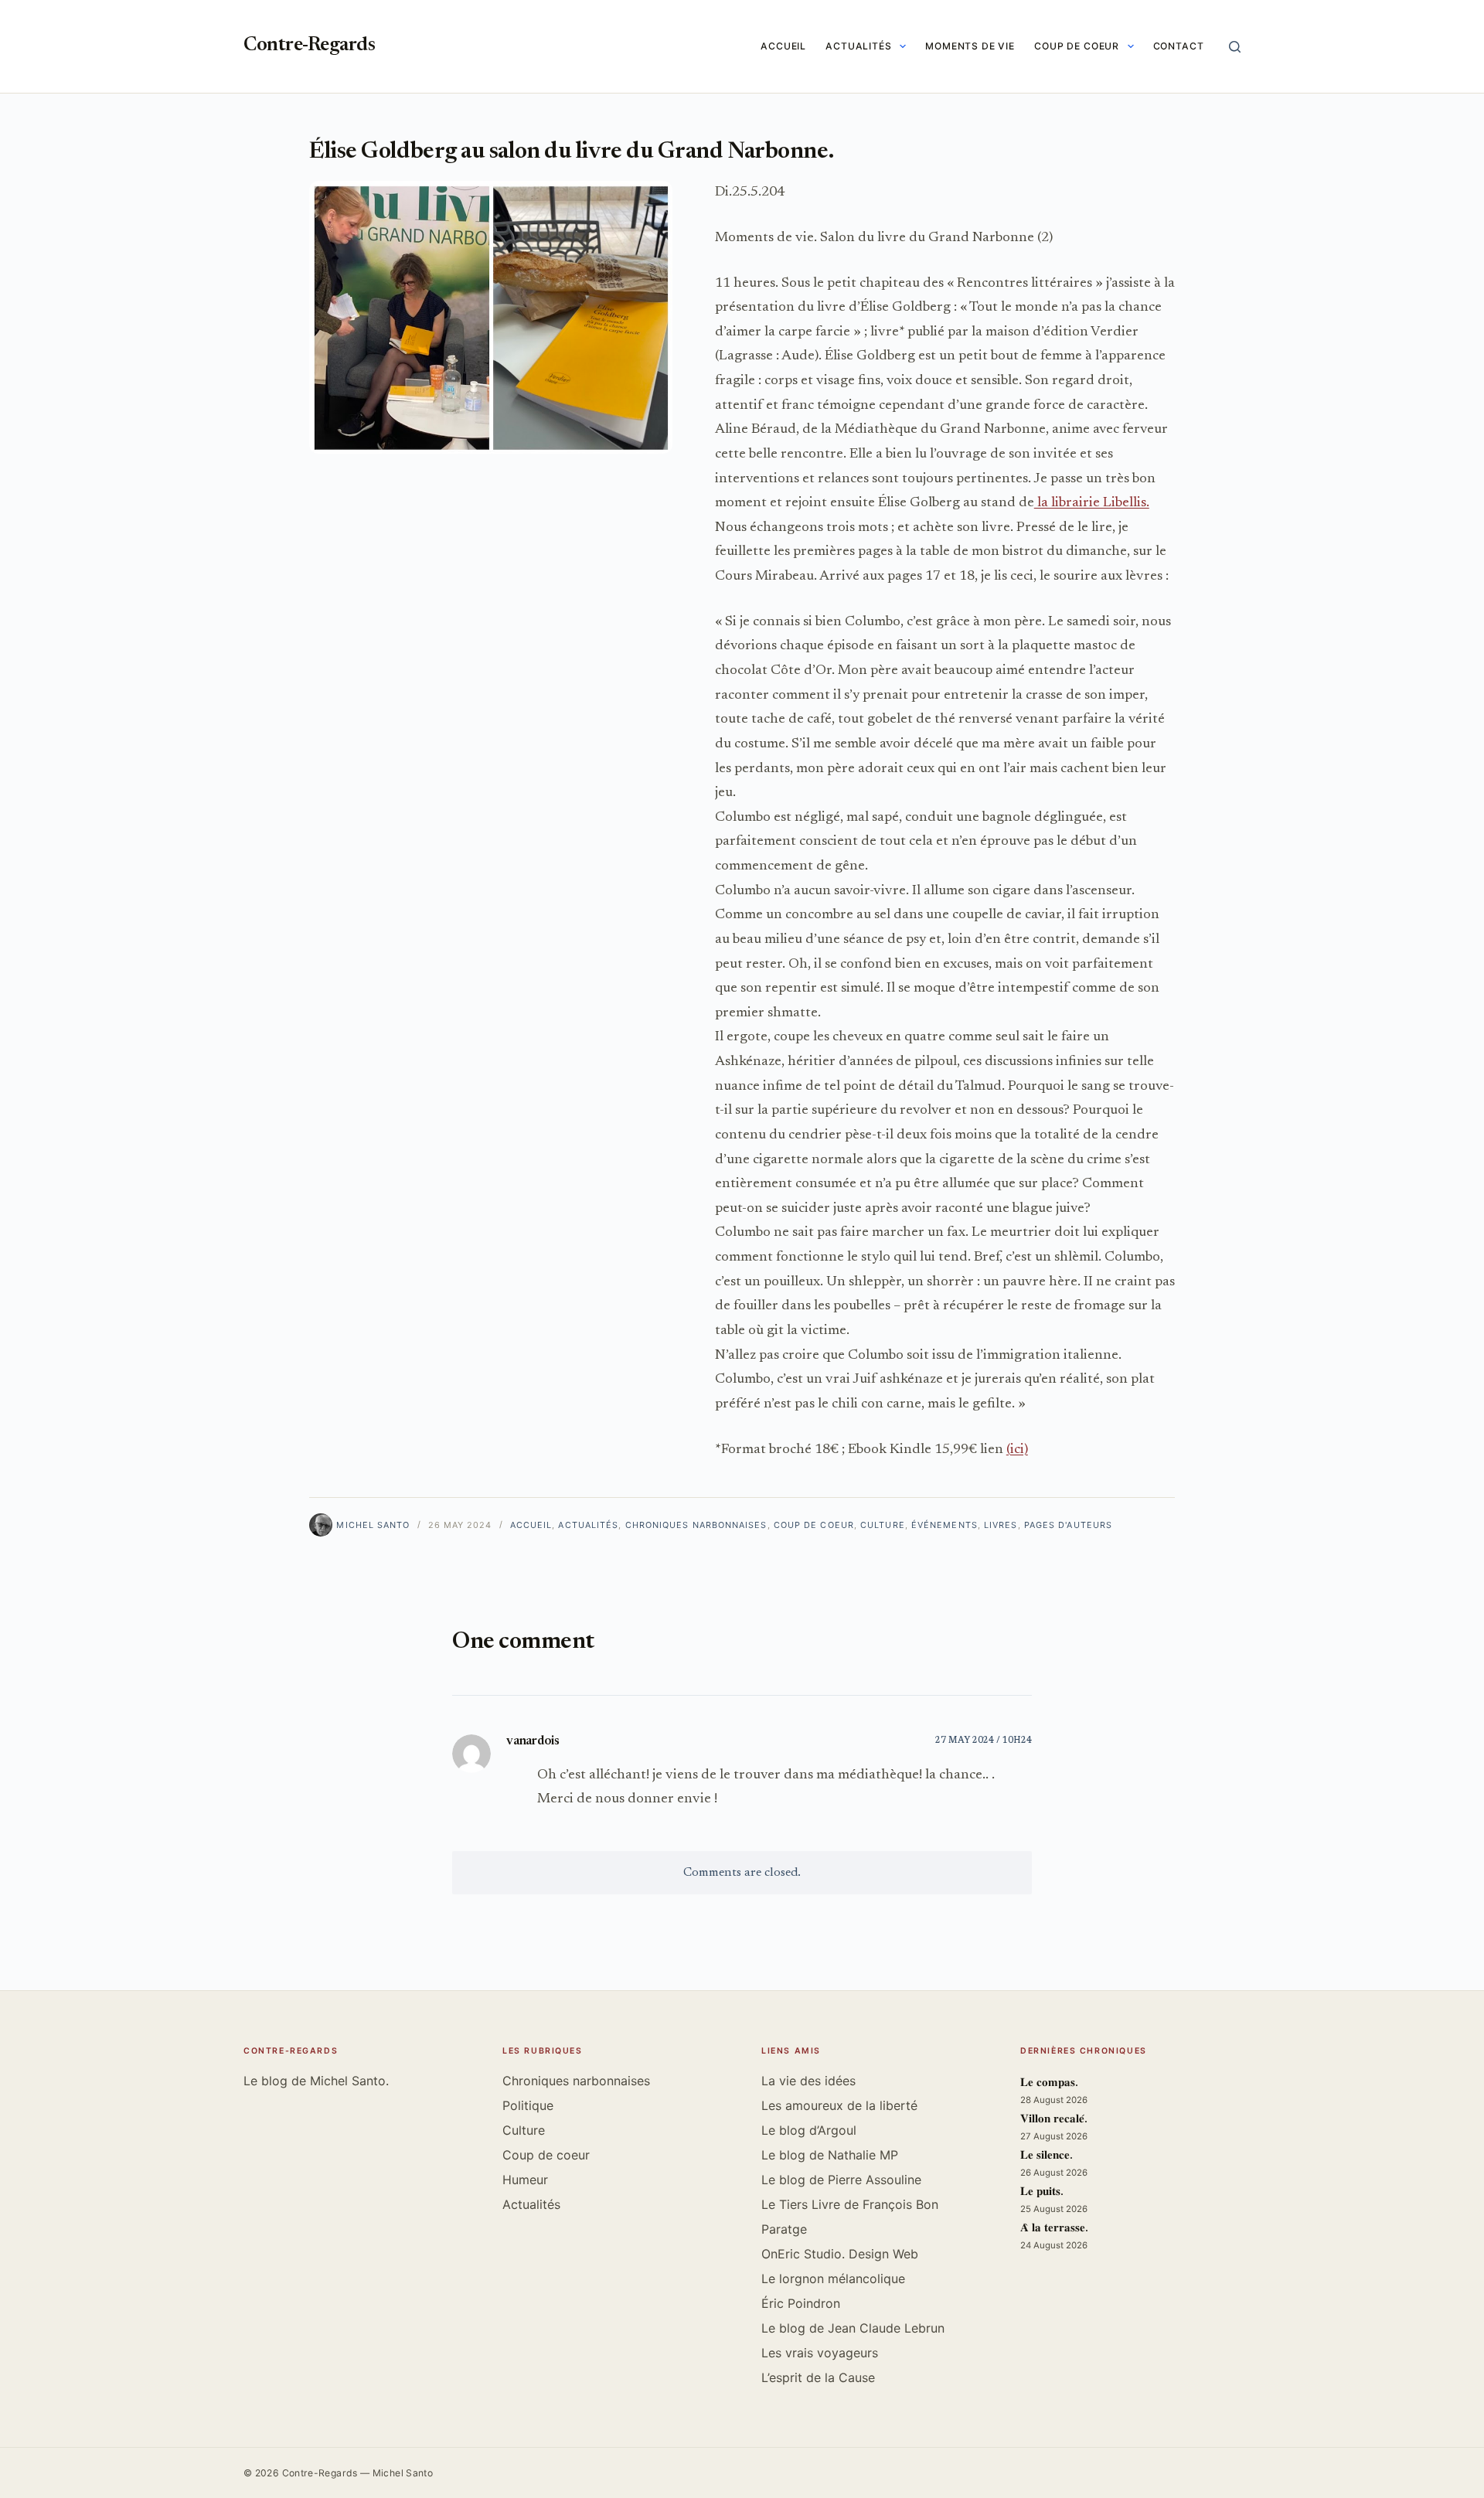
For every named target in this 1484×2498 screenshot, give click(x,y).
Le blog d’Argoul (809, 2130)
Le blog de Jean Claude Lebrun (853, 2328)
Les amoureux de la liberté (839, 2105)
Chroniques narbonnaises (696, 1525)
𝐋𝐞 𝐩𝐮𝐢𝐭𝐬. (1042, 2192)
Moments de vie (970, 46)
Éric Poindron (801, 2303)
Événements (945, 1525)
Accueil (783, 46)
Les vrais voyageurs (820, 2353)
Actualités (859, 46)
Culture (883, 1525)
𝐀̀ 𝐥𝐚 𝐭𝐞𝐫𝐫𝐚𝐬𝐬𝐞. (1054, 2229)
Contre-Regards (309, 46)
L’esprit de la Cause (818, 2377)
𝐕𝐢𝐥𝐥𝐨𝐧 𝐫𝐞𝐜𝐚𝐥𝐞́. (1054, 2120)
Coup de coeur (1077, 46)
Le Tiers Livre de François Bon (850, 2204)
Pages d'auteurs (1068, 1525)
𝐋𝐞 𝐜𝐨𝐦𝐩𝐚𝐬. (1049, 2083)
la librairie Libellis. (1092, 503)
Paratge (784, 2229)
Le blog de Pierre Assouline (841, 2180)
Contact (1179, 46)
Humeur (525, 2180)
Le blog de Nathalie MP (830, 2155)
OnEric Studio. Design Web (840, 2254)
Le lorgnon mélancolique (833, 2278)
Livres (1001, 1525)
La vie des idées (808, 2081)
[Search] (1235, 47)
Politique (528, 2105)
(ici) (1017, 1450)
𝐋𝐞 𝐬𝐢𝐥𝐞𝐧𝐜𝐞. (1047, 2156)
